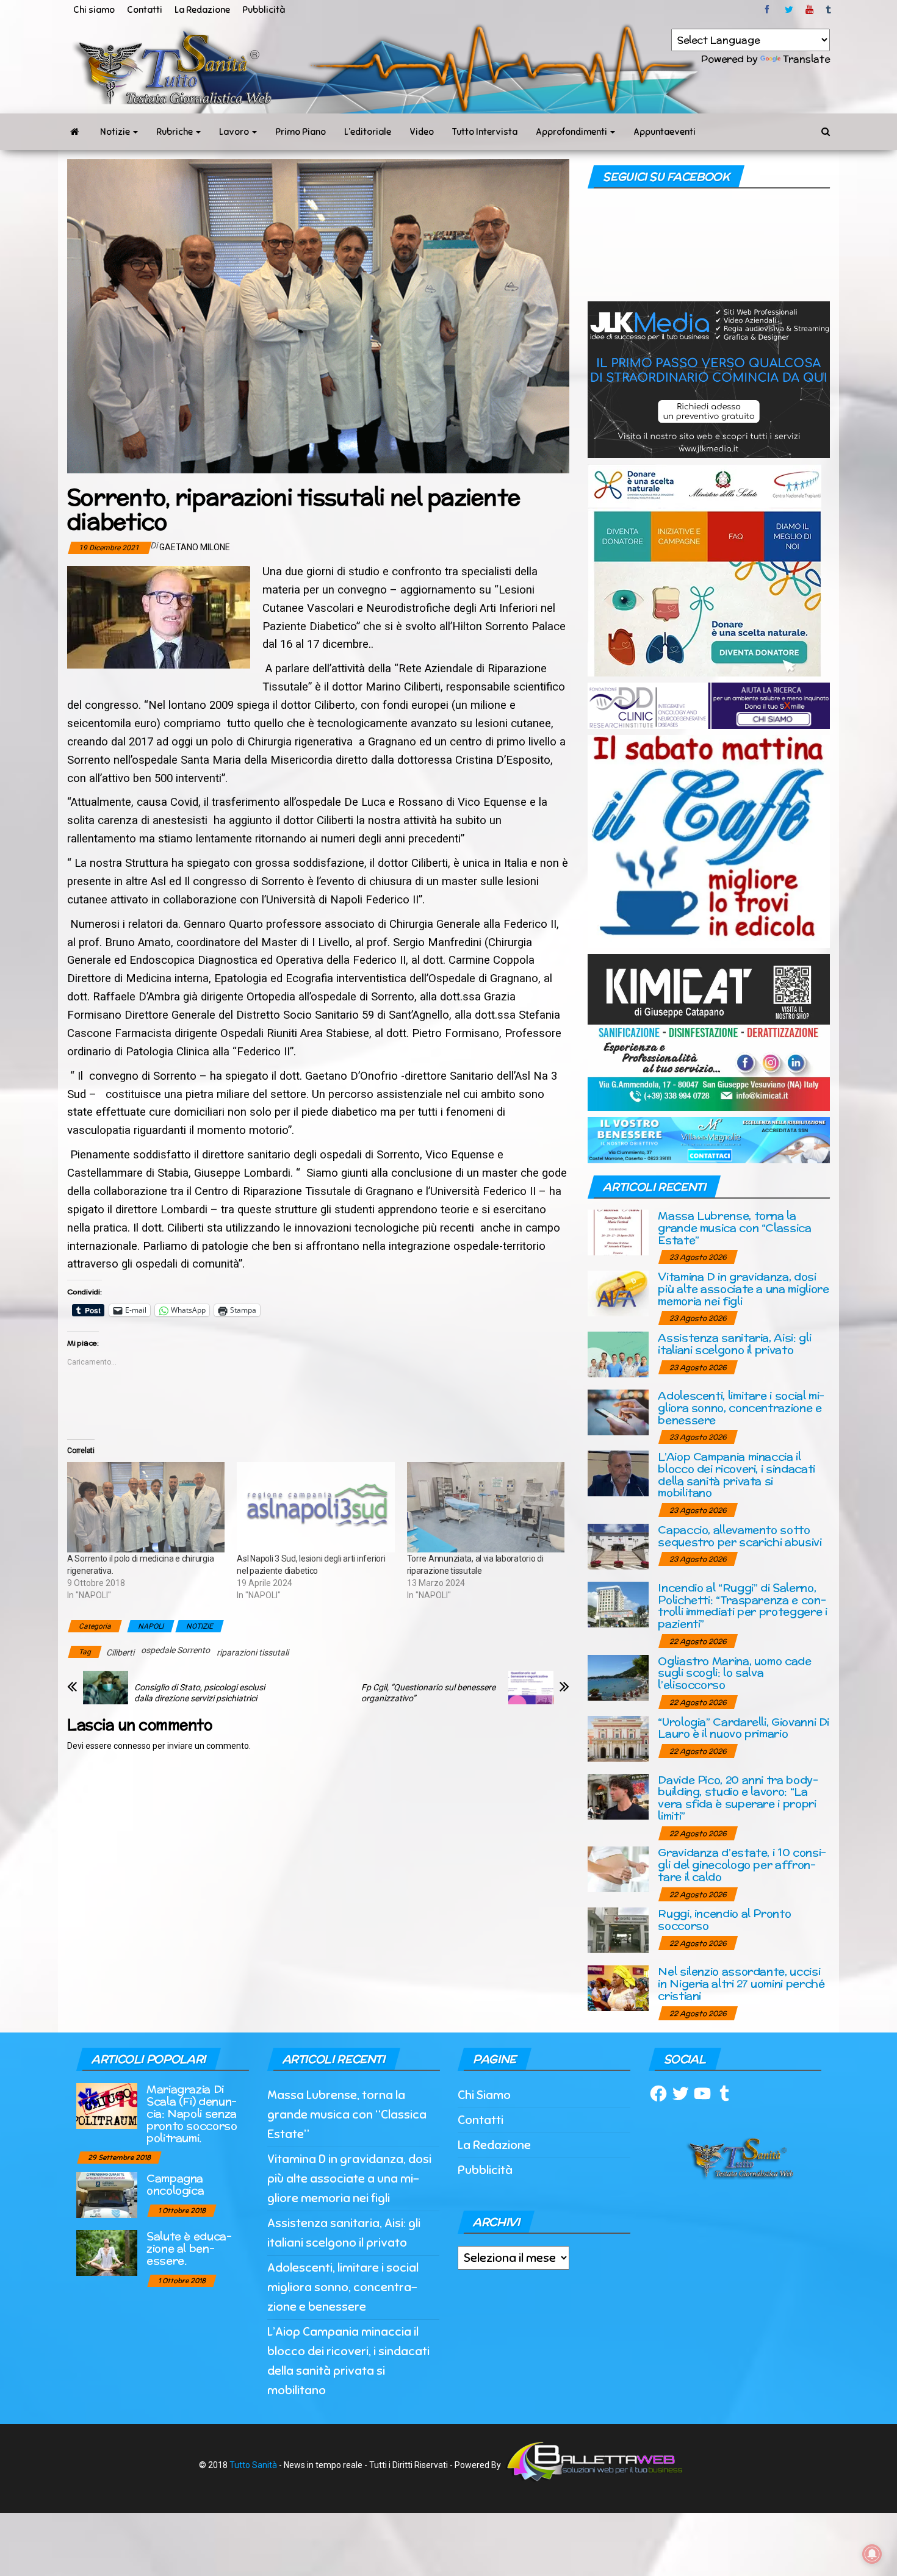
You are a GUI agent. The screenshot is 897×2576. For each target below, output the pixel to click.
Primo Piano (301, 132)
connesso (132, 1746)
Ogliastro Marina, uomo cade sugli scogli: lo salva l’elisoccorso (734, 1673)
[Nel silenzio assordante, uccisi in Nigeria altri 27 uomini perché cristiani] (618, 1988)
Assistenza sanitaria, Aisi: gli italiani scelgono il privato (734, 1344)
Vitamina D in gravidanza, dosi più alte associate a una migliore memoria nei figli (743, 1289)
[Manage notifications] (872, 2554)
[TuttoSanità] (74, 132)
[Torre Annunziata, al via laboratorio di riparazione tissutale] (486, 1507)
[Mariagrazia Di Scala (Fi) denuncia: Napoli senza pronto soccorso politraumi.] (107, 2105)
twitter (789, 10)
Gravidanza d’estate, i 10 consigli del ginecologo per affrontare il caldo (742, 1864)
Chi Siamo (484, 2095)
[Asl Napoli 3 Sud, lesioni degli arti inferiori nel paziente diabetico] (315, 1507)
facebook (769, 10)
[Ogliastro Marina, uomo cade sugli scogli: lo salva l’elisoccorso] (618, 1677)
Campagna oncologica (175, 2184)
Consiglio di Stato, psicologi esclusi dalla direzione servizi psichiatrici (200, 1693)
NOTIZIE (200, 1626)
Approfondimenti (572, 132)
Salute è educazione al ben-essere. (189, 2248)
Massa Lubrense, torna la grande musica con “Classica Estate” (734, 1228)
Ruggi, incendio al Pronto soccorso (724, 1919)
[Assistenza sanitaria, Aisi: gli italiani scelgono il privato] (618, 1354)
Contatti (145, 10)
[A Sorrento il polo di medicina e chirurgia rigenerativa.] (146, 1507)
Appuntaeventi (665, 132)
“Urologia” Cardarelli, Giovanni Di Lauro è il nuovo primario (744, 1728)
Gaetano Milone (195, 547)
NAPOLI (151, 1626)
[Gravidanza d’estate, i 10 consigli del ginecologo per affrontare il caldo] (618, 1869)
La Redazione (202, 10)
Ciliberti (120, 1652)
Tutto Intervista (485, 132)
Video (422, 132)
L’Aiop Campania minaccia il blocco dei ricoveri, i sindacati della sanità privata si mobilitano (736, 1474)
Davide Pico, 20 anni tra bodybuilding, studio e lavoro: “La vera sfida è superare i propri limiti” (738, 1798)
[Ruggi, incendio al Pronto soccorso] (618, 1930)
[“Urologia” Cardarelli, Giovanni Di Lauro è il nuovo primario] (618, 1738)
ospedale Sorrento (175, 1650)
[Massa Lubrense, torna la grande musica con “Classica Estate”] (618, 1232)
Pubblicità (264, 10)
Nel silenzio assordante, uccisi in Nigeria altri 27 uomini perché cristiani (741, 1983)
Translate (806, 59)
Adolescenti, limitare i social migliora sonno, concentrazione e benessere (741, 1408)
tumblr (829, 10)
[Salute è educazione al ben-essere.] (107, 2252)
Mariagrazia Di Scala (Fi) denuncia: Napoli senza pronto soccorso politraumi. (192, 2113)
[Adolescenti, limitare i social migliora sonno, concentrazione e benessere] (618, 1412)
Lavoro (235, 132)
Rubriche (175, 132)
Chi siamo (94, 10)
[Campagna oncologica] (107, 2194)
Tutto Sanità (253, 2465)
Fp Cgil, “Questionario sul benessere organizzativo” (428, 1693)
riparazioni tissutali (253, 1652)
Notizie (116, 132)
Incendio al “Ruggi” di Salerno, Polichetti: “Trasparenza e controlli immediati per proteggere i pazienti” (742, 1606)
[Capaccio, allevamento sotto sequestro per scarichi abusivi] (618, 1545)
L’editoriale (368, 132)
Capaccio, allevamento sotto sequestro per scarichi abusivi (740, 1536)
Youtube (809, 10)
